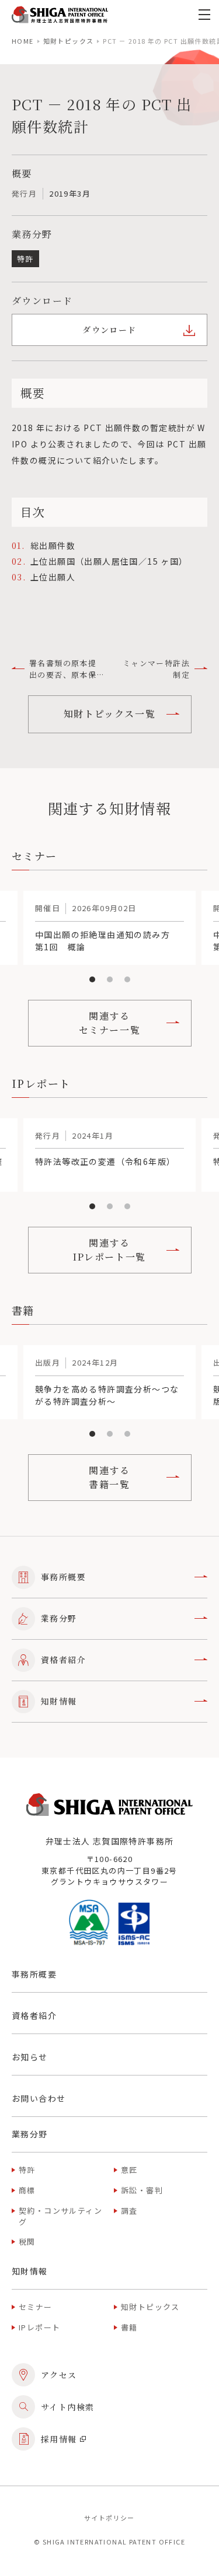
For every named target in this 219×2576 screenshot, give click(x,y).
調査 (129, 2211)
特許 (27, 2170)
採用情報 (59, 2439)
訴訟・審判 (142, 2190)
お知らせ (30, 2057)
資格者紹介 (63, 1660)
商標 (27, 2190)
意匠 (129, 2170)
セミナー (36, 2307)
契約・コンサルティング (60, 2216)
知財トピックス (69, 41)
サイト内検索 (67, 2407)
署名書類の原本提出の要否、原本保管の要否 (63, 669)
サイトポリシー (109, 2518)
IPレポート (39, 2327)
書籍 (129, 2327)
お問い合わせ (39, 2098)
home (23, 41)
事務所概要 (63, 1577)
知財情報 (59, 1701)
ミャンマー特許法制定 (156, 669)
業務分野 (59, 1618)
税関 (27, 2241)
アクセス (59, 2375)
